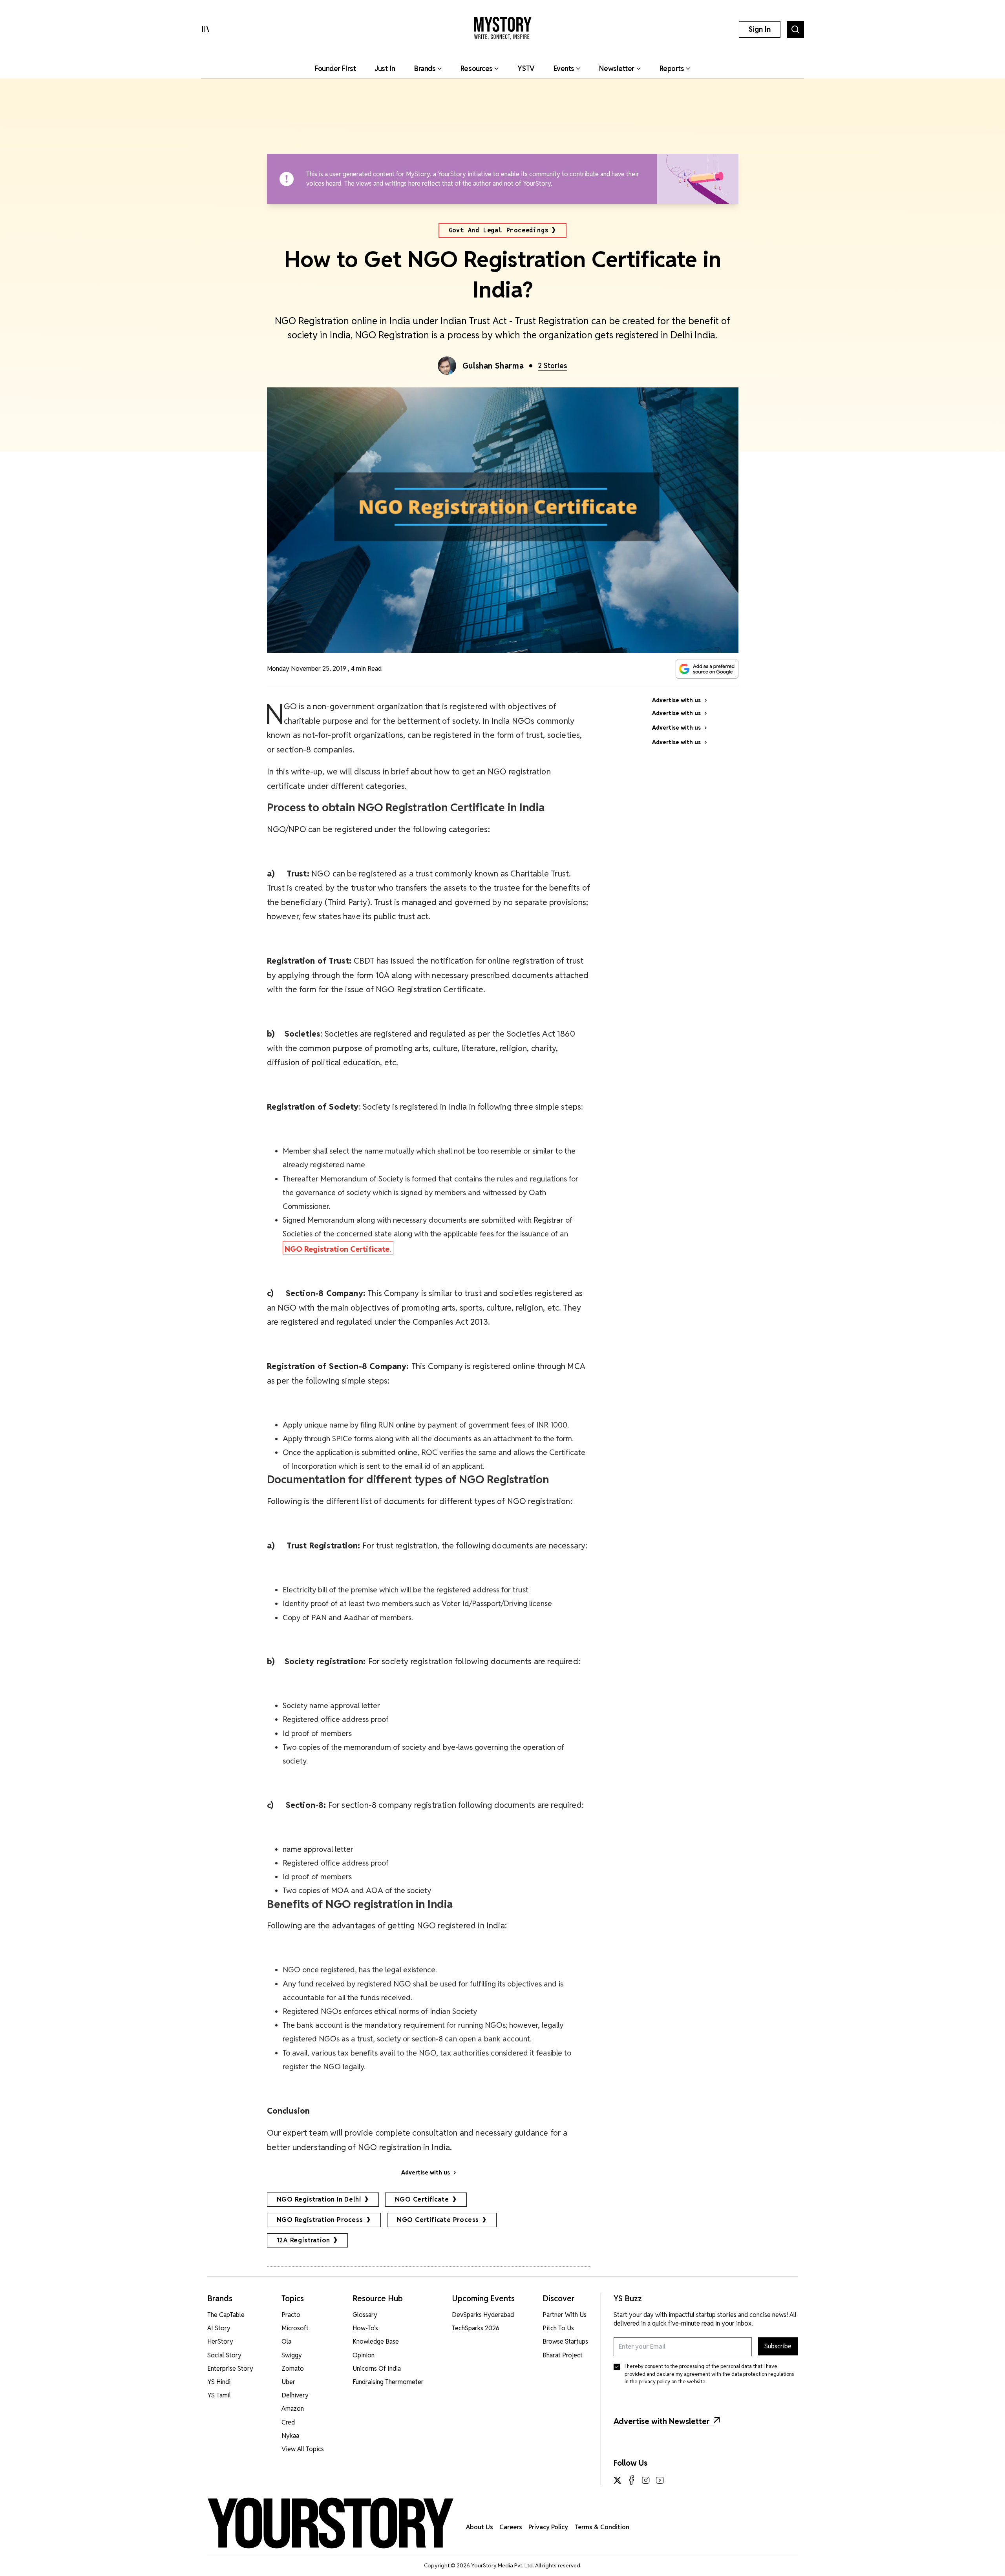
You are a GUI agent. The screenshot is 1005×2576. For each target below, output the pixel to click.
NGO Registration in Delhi (319, 2199)
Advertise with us (426, 2173)
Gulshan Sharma (493, 366)
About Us (480, 2527)
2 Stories (553, 366)
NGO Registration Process (320, 2220)
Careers (511, 2527)
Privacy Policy (548, 2527)
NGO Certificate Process (438, 2220)
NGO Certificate (422, 2199)
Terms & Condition (602, 2527)
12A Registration (304, 2240)
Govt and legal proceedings (499, 230)
